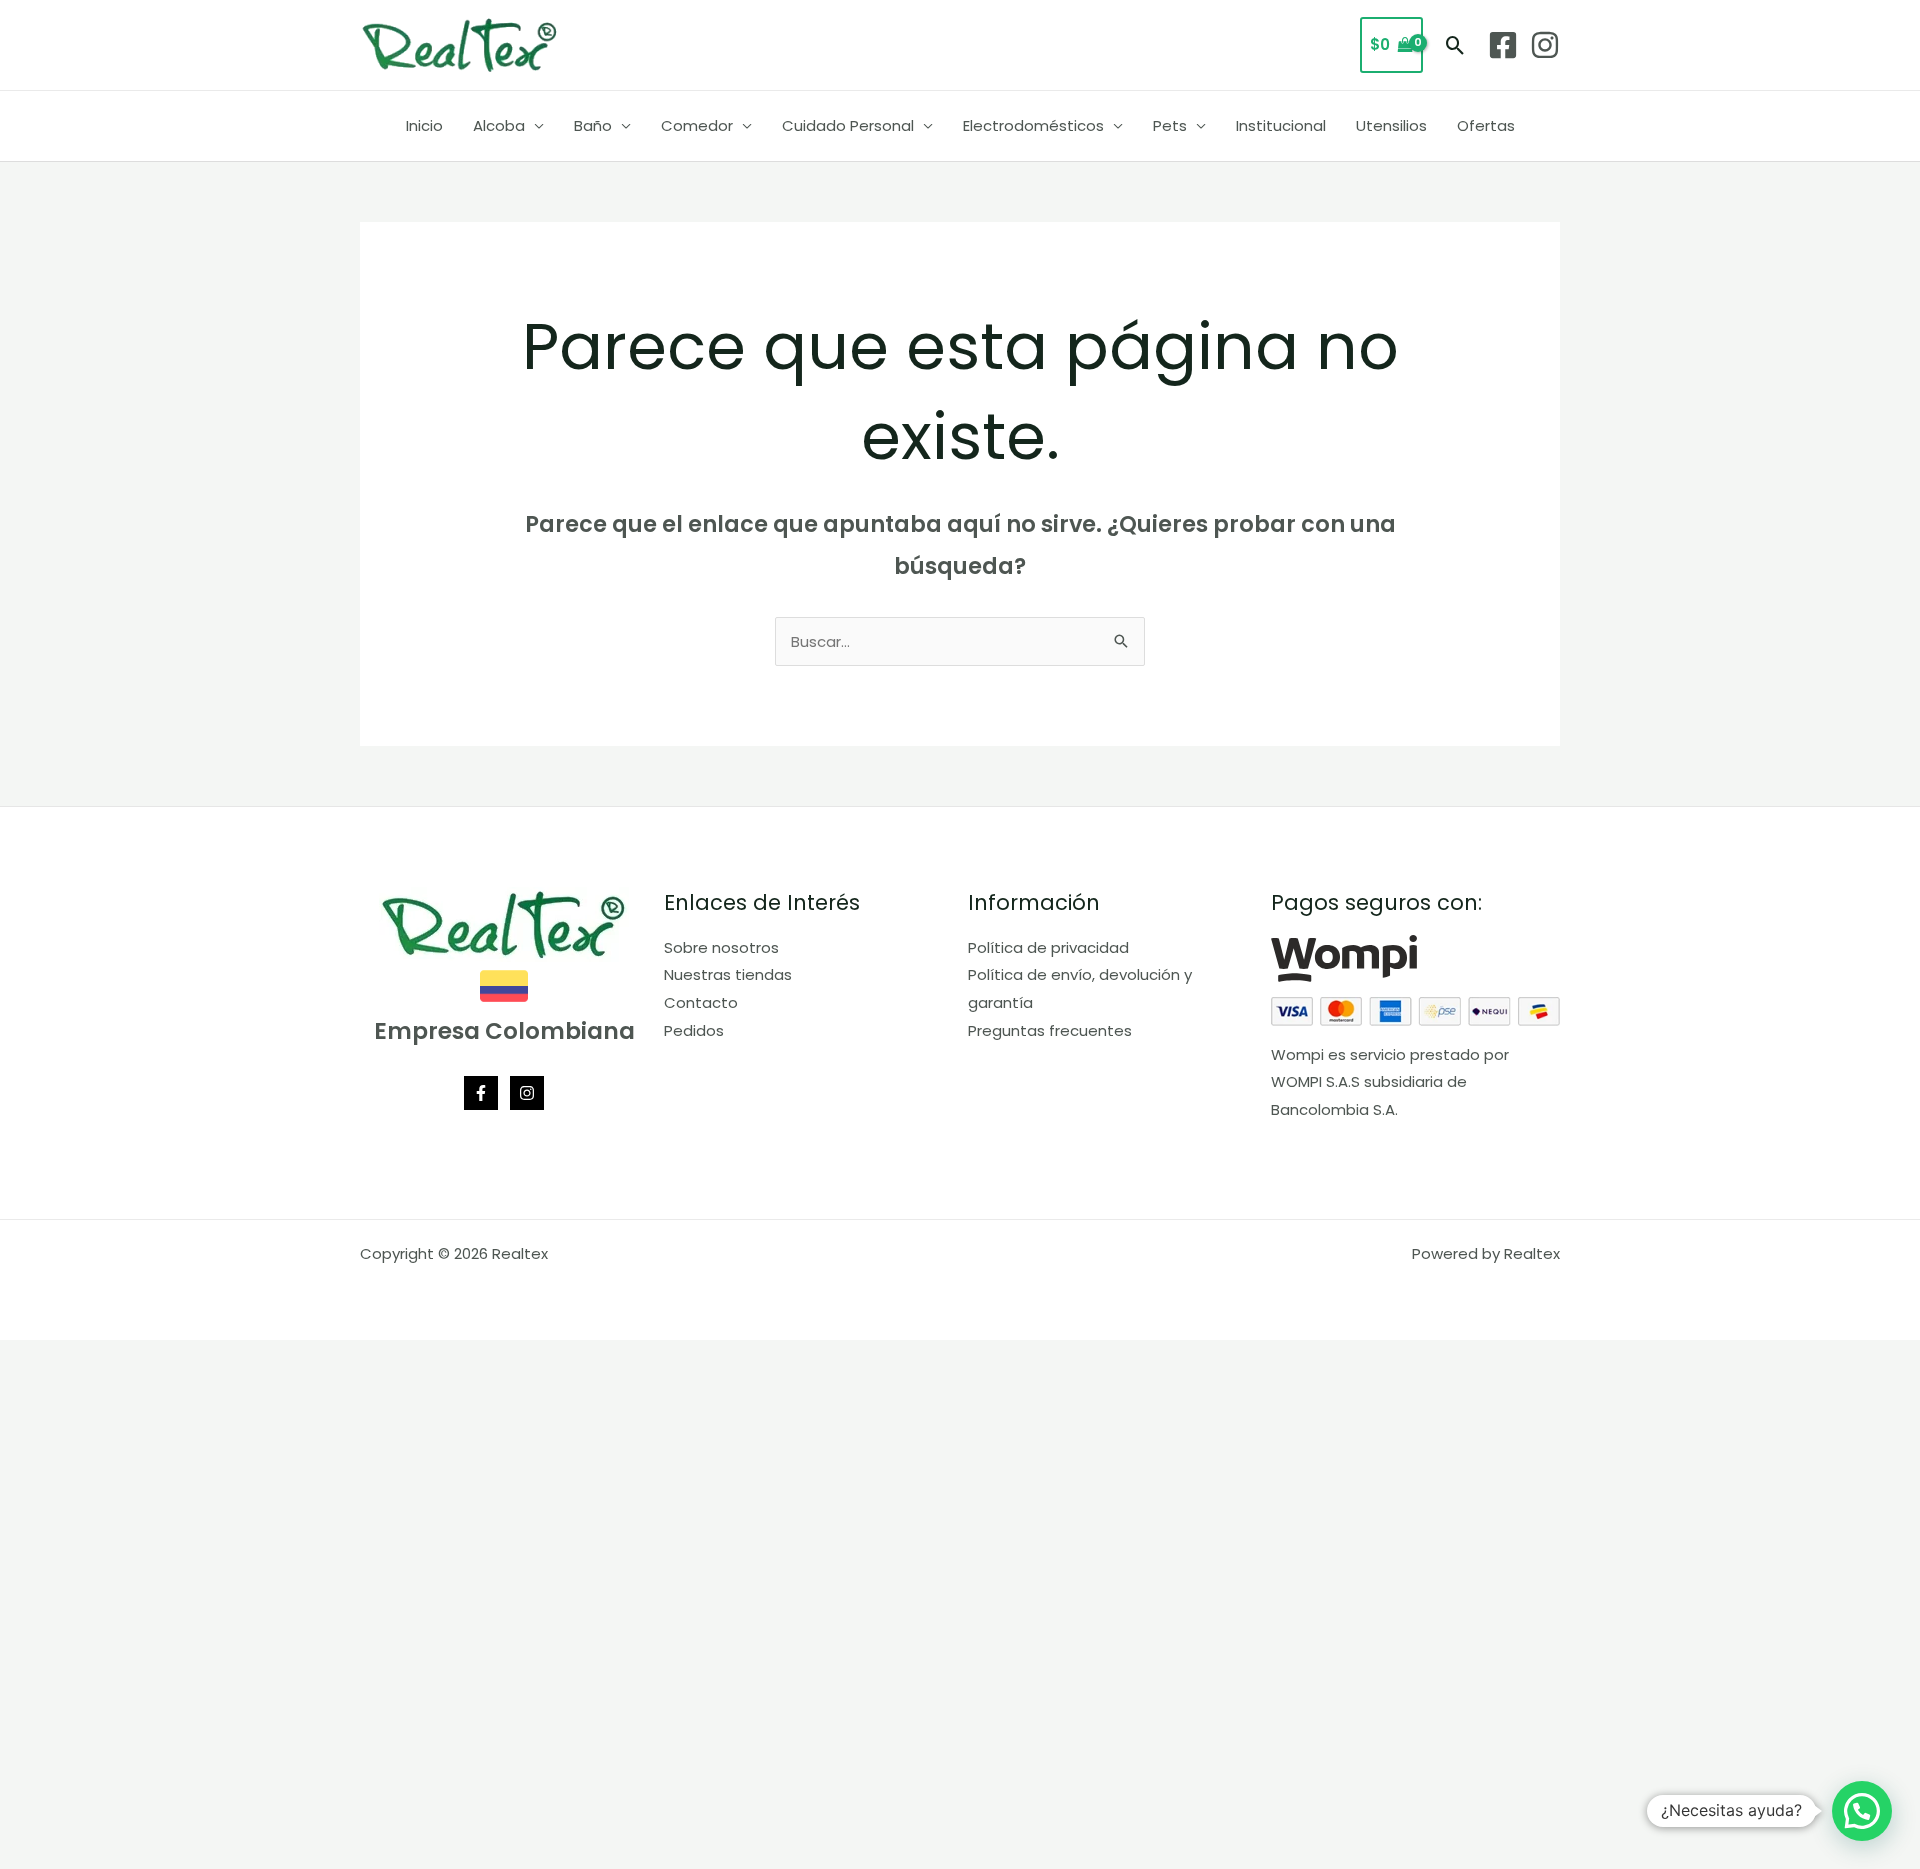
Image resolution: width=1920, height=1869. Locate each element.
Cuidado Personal (848, 125)
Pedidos (694, 1030)
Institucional (1281, 125)
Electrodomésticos (1033, 125)
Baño (593, 125)
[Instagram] (1545, 45)
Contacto (701, 1002)
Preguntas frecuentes (1050, 1030)
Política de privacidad (1048, 947)
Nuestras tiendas (728, 974)
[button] (1455, 45)
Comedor (697, 125)
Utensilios (1391, 125)
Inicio (424, 125)
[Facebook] (1503, 45)
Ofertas (1486, 125)
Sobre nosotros (721, 947)
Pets (1170, 125)
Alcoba (499, 125)
